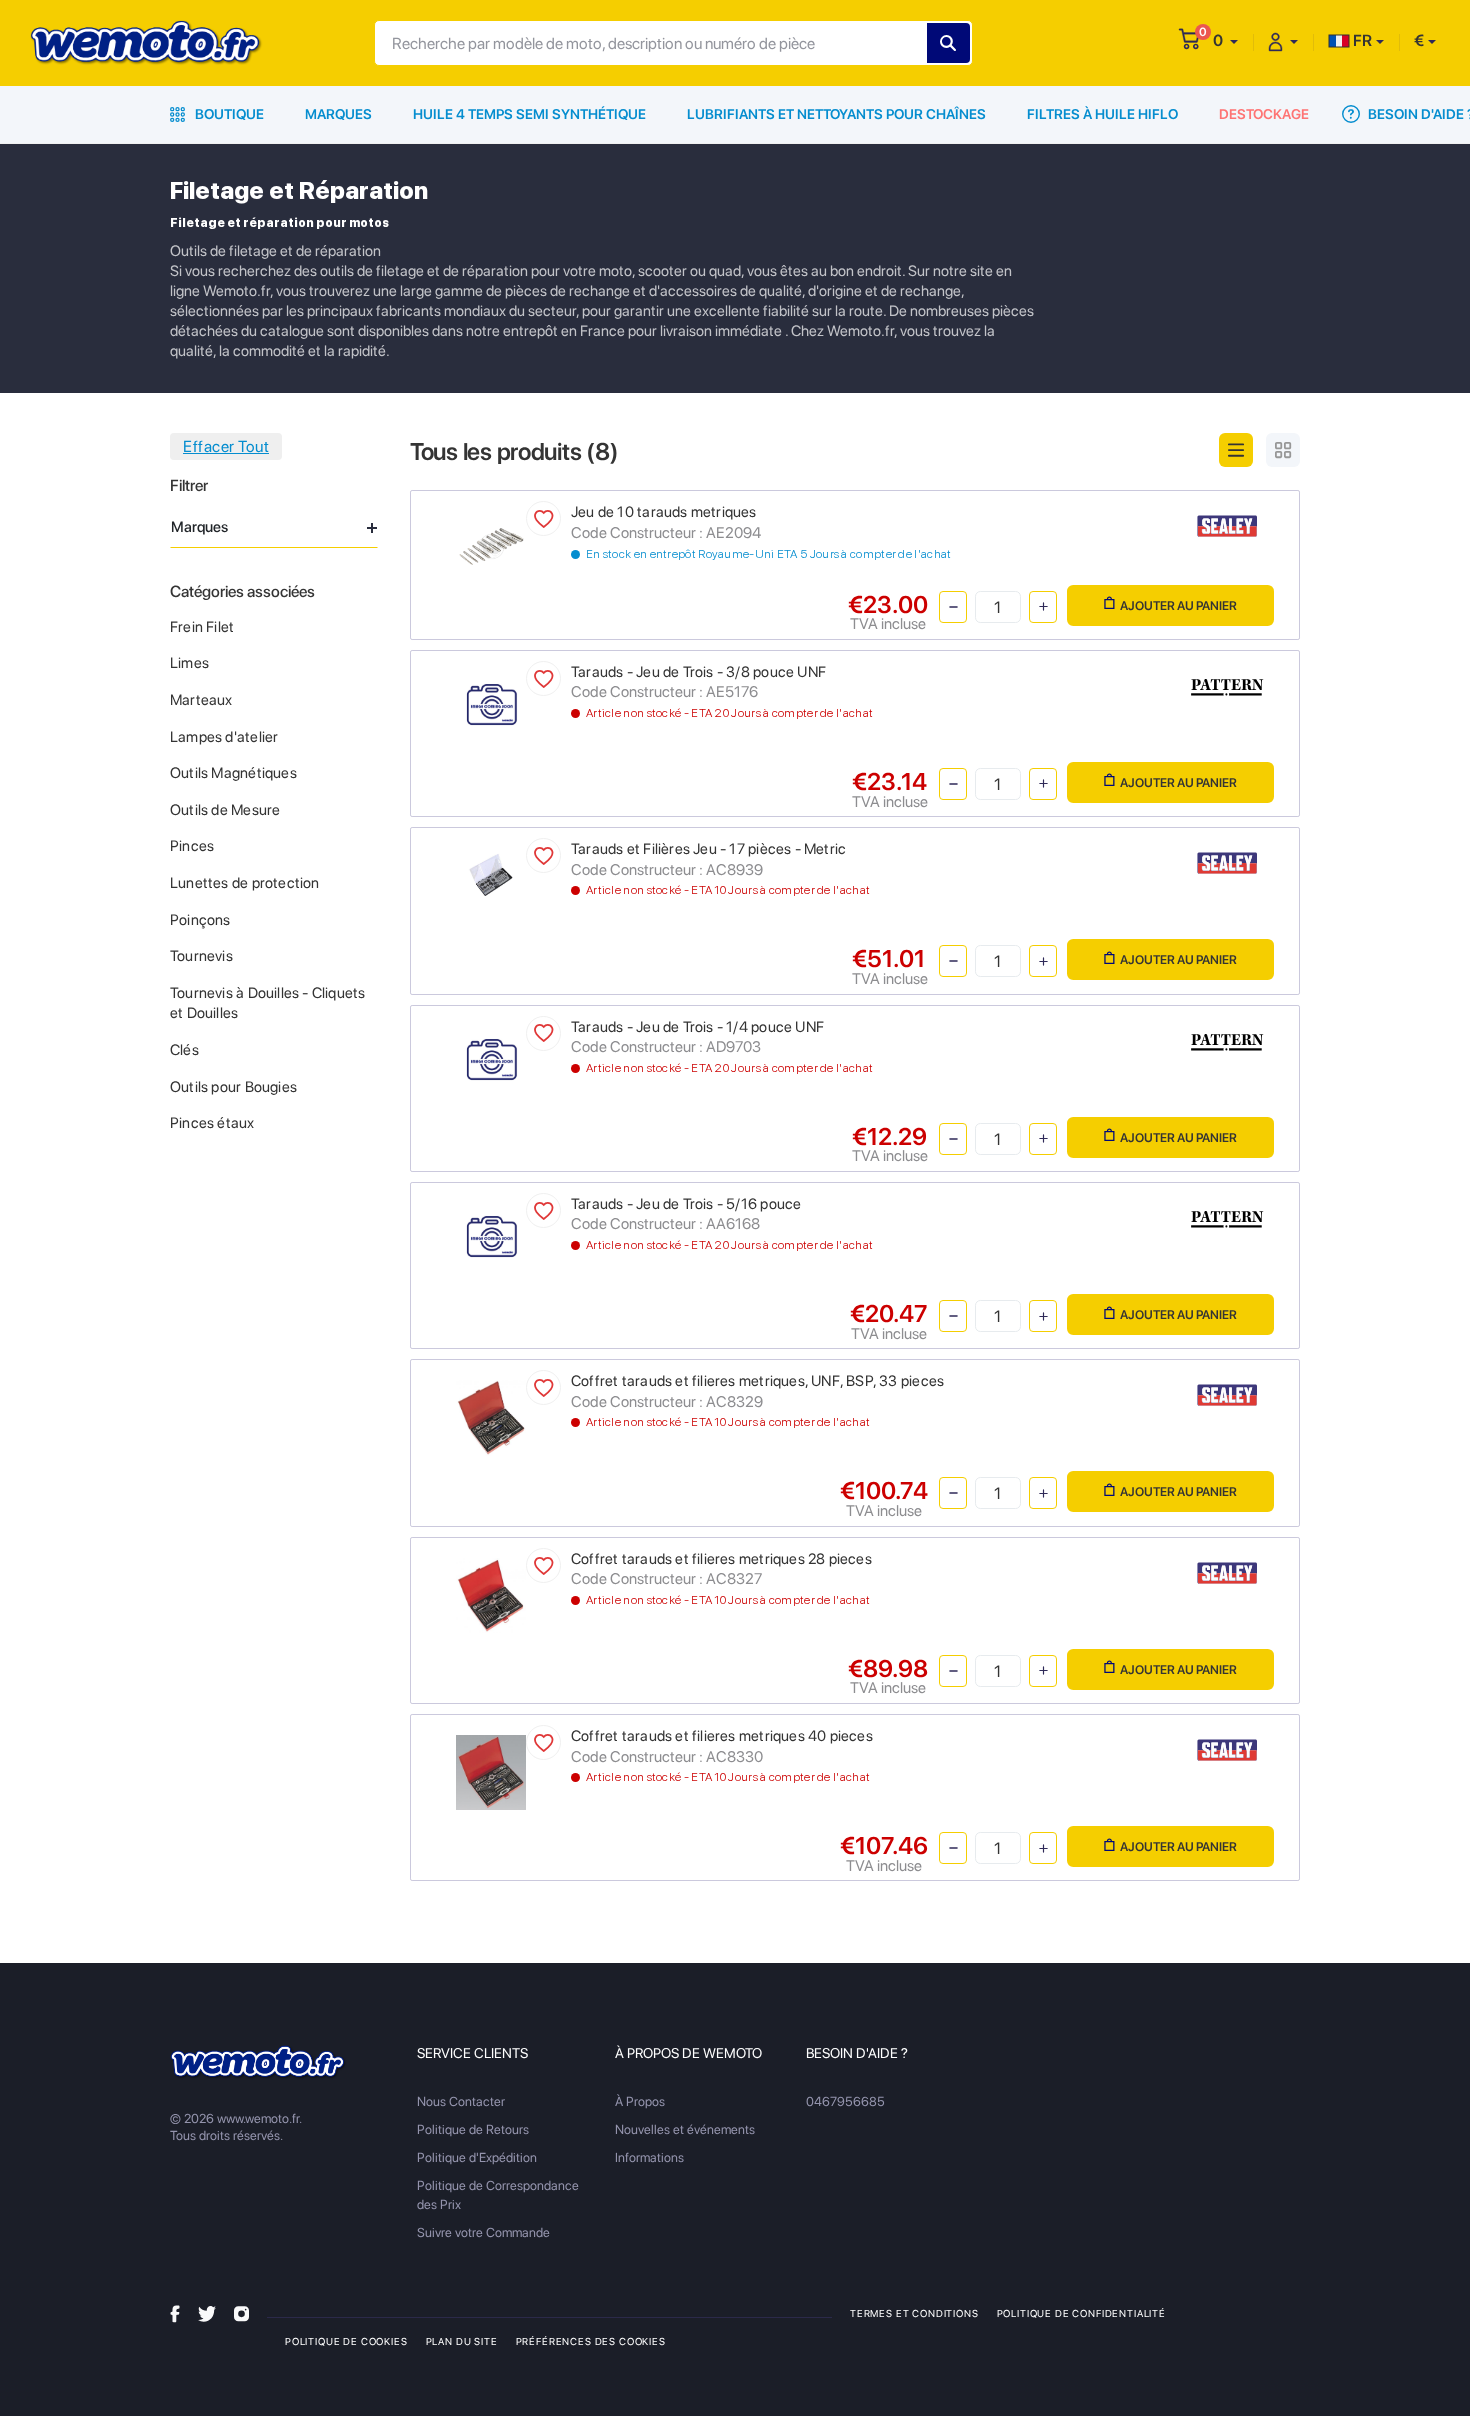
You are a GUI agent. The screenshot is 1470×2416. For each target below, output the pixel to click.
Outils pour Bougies (233, 1087)
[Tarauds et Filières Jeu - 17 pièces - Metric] (491, 873)
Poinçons (200, 920)
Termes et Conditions (914, 2313)
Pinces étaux (212, 1123)
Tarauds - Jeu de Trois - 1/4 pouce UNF (697, 1027)
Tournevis (201, 956)
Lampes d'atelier (224, 737)
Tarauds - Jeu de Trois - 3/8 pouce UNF (698, 672)
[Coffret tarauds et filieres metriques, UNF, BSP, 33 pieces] (491, 1416)
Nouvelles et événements (685, 2129)
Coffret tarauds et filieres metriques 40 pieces (722, 1736)
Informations (649, 2157)
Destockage (1264, 114)
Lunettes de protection (245, 883)
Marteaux (201, 700)
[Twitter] (207, 2312)
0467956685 (845, 2101)
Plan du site (462, 2341)
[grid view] (1283, 450)
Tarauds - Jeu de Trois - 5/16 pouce (686, 1204)
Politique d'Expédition (477, 2157)
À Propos (640, 2101)
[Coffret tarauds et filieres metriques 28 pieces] (491, 1593)
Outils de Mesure (225, 810)
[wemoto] (258, 2062)
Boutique (228, 114)
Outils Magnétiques (233, 773)
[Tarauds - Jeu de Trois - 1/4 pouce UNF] (491, 1059)
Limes (189, 663)
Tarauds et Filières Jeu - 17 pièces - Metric (708, 849)
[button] (1225, 40)
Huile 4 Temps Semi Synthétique (529, 114)
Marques (338, 114)
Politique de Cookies (346, 2341)
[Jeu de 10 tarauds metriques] (491, 545)
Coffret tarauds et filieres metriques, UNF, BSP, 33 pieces (757, 1381)
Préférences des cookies (591, 2341)
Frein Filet (202, 627)
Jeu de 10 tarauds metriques (664, 512)
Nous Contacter (461, 2101)
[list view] (1236, 450)
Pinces (192, 846)
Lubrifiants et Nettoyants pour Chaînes (836, 114)
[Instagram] (241, 2312)
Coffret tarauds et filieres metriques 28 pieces (721, 1559)
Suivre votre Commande (483, 2232)
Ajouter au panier (1178, 605)
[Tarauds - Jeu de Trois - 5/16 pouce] (491, 1236)
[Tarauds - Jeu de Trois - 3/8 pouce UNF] (491, 704)
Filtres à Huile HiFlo (1102, 114)
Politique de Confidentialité (1081, 2313)
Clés (184, 1050)
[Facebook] (175, 2312)
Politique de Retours (473, 2129)
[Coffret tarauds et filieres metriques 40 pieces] (491, 1771)
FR (1361, 40)
